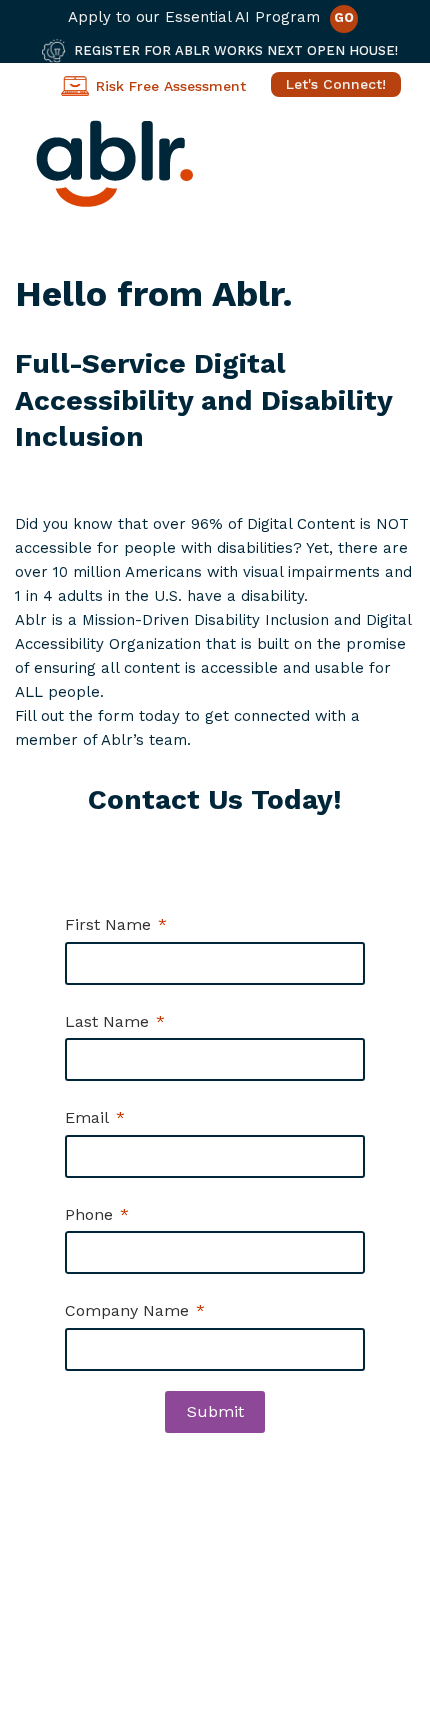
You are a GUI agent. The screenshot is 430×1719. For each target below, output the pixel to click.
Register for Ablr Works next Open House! (236, 50)
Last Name (107, 1021)
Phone (89, 1214)
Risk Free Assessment (171, 86)
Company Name (127, 1310)
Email (87, 1117)
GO (344, 17)
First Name (108, 924)
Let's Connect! (336, 84)
